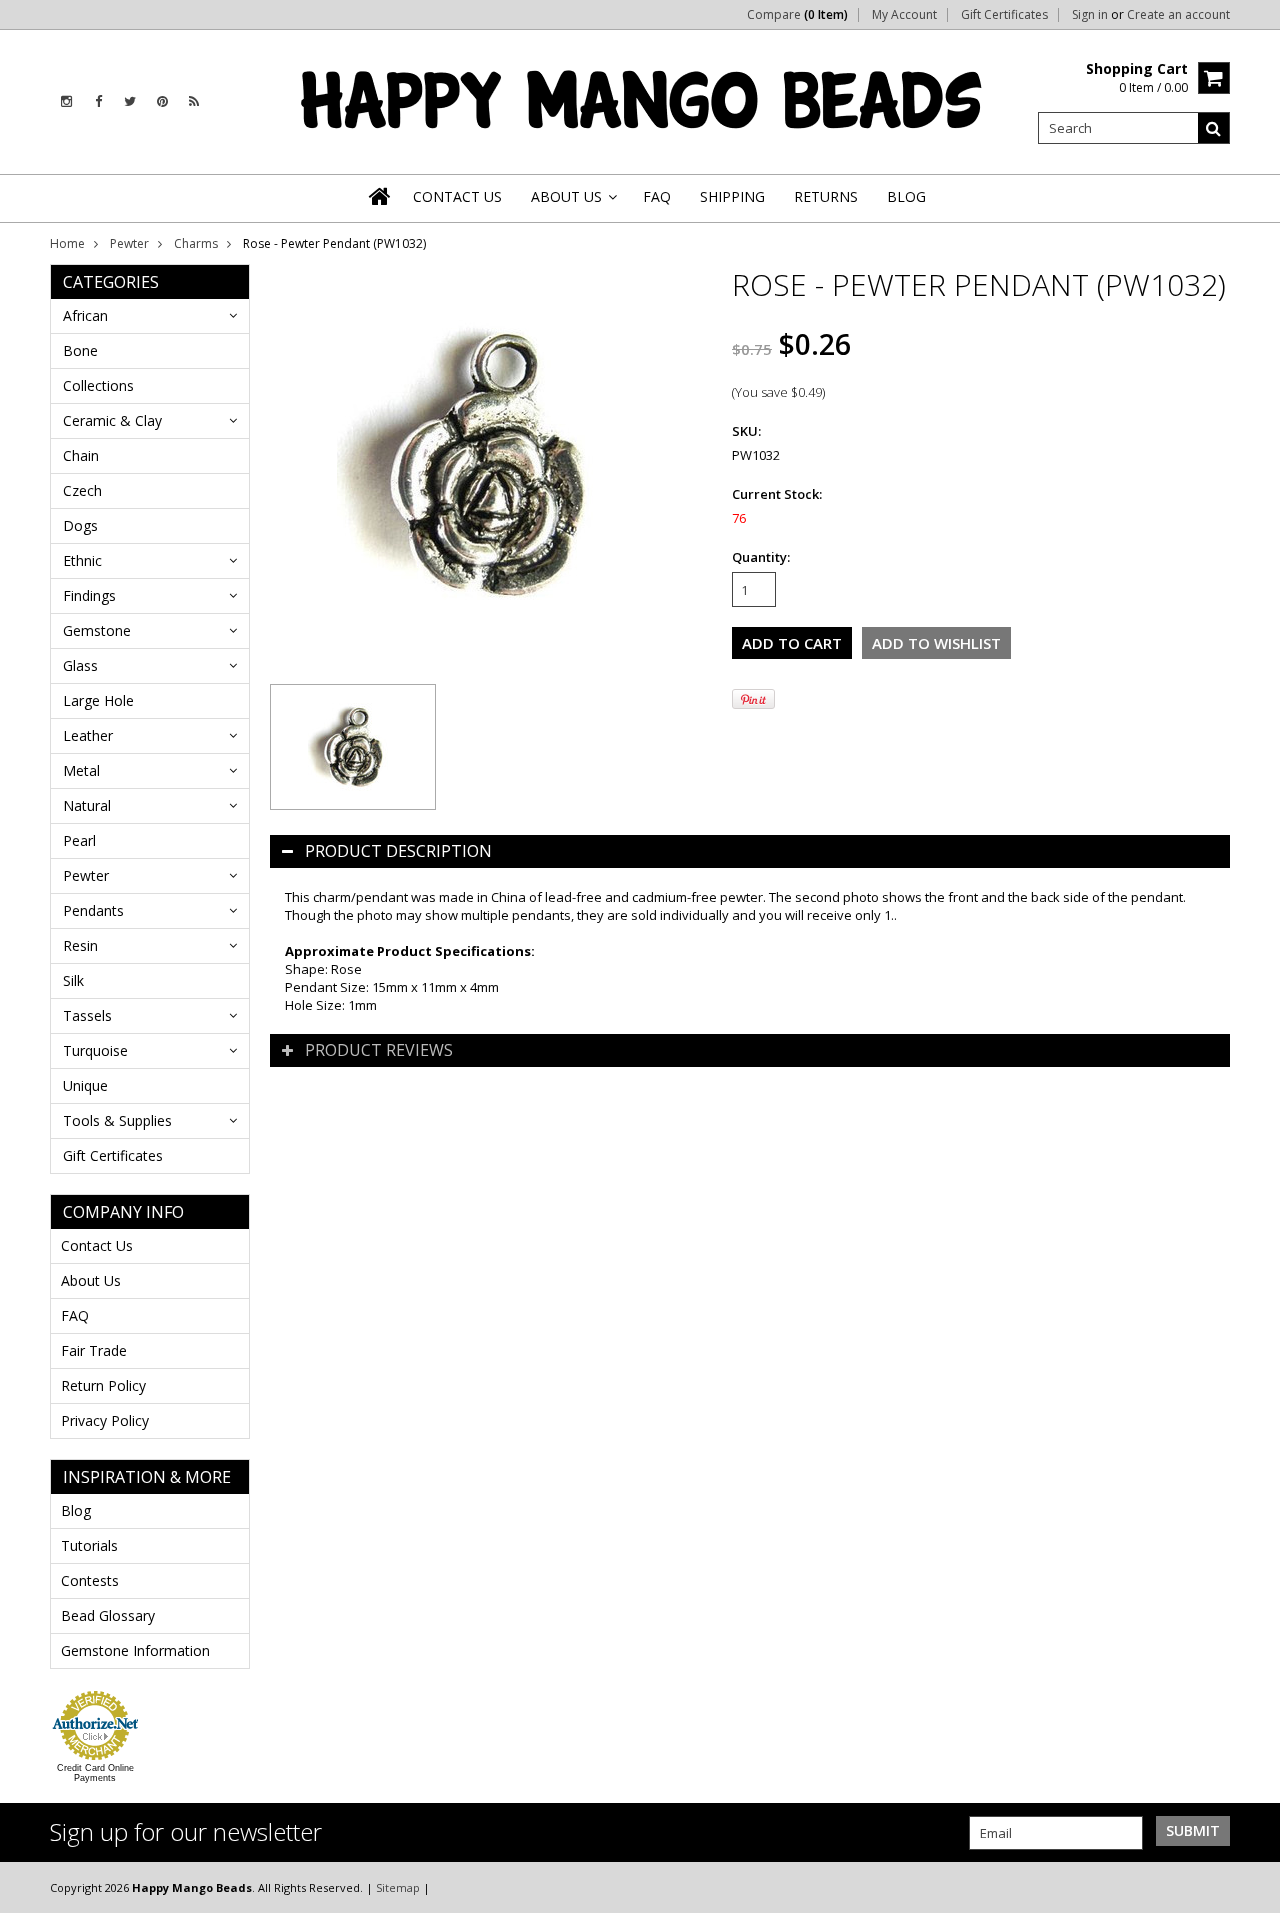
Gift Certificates (1004, 15)
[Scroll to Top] (1250, 1887)
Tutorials (89, 1545)
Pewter (129, 243)
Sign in (1090, 15)
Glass (80, 665)
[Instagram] (66, 101)
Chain (81, 455)
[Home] (381, 196)
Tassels (87, 1015)
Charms (196, 243)
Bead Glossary (108, 1615)
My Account (904, 15)
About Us (91, 1280)
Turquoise (95, 1050)
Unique (85, 1085)
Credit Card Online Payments (95, 1773)
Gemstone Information (135, 1650)
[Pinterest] (162, 101)
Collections (98, 385)
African (85, 315)
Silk (73, 980)
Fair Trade (94, 1350)
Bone (80, 350)
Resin (80, 945)
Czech (82, 490)
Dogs (80, 525)
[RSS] (194, 101)
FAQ (75, 1315)
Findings (89, 595)
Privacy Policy (105, 1420)
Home (67, 243)
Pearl (79, 840)
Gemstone (97, 630)
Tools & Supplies (117, 1120)
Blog (76, 1510)
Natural (87, 805)
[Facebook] (98, 101)
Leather (88, 735)
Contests (90, 1580)
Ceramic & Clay (112, 420)
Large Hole (98, 700)
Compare (797, 15)
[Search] (1214, 128)
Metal (81, 770)
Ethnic (82, 560)
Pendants (93, 910)
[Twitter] (130, 101)
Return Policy (103, 1385)
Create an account (1178, 15)
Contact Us (97, 1245)
